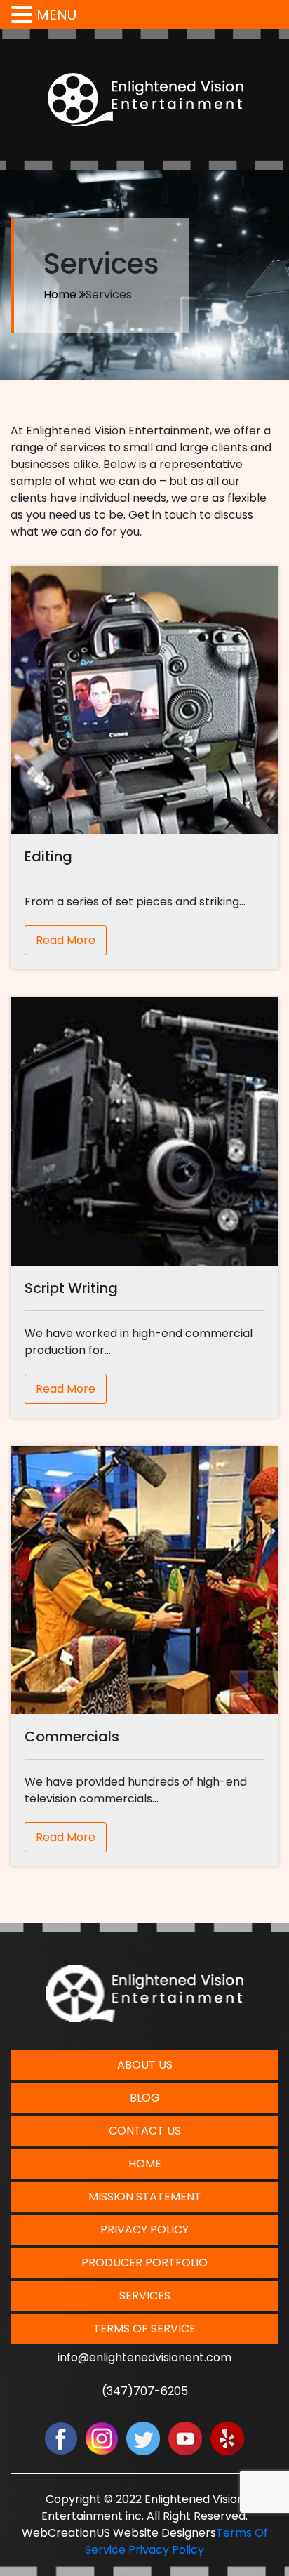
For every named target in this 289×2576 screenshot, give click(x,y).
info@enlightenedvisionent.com (144, 2357)
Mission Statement (145, 2197)
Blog (145, 2098)
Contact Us (145, 2131)
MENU (56, 15)
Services (145, 2296)
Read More (66, 940)
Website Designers (164, 2533)
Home (60, 294)
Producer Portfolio (144, 2263)
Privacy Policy (144, 2230)
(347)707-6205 (145, 2391)
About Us (145, 2065)
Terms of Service (144, 2329)
